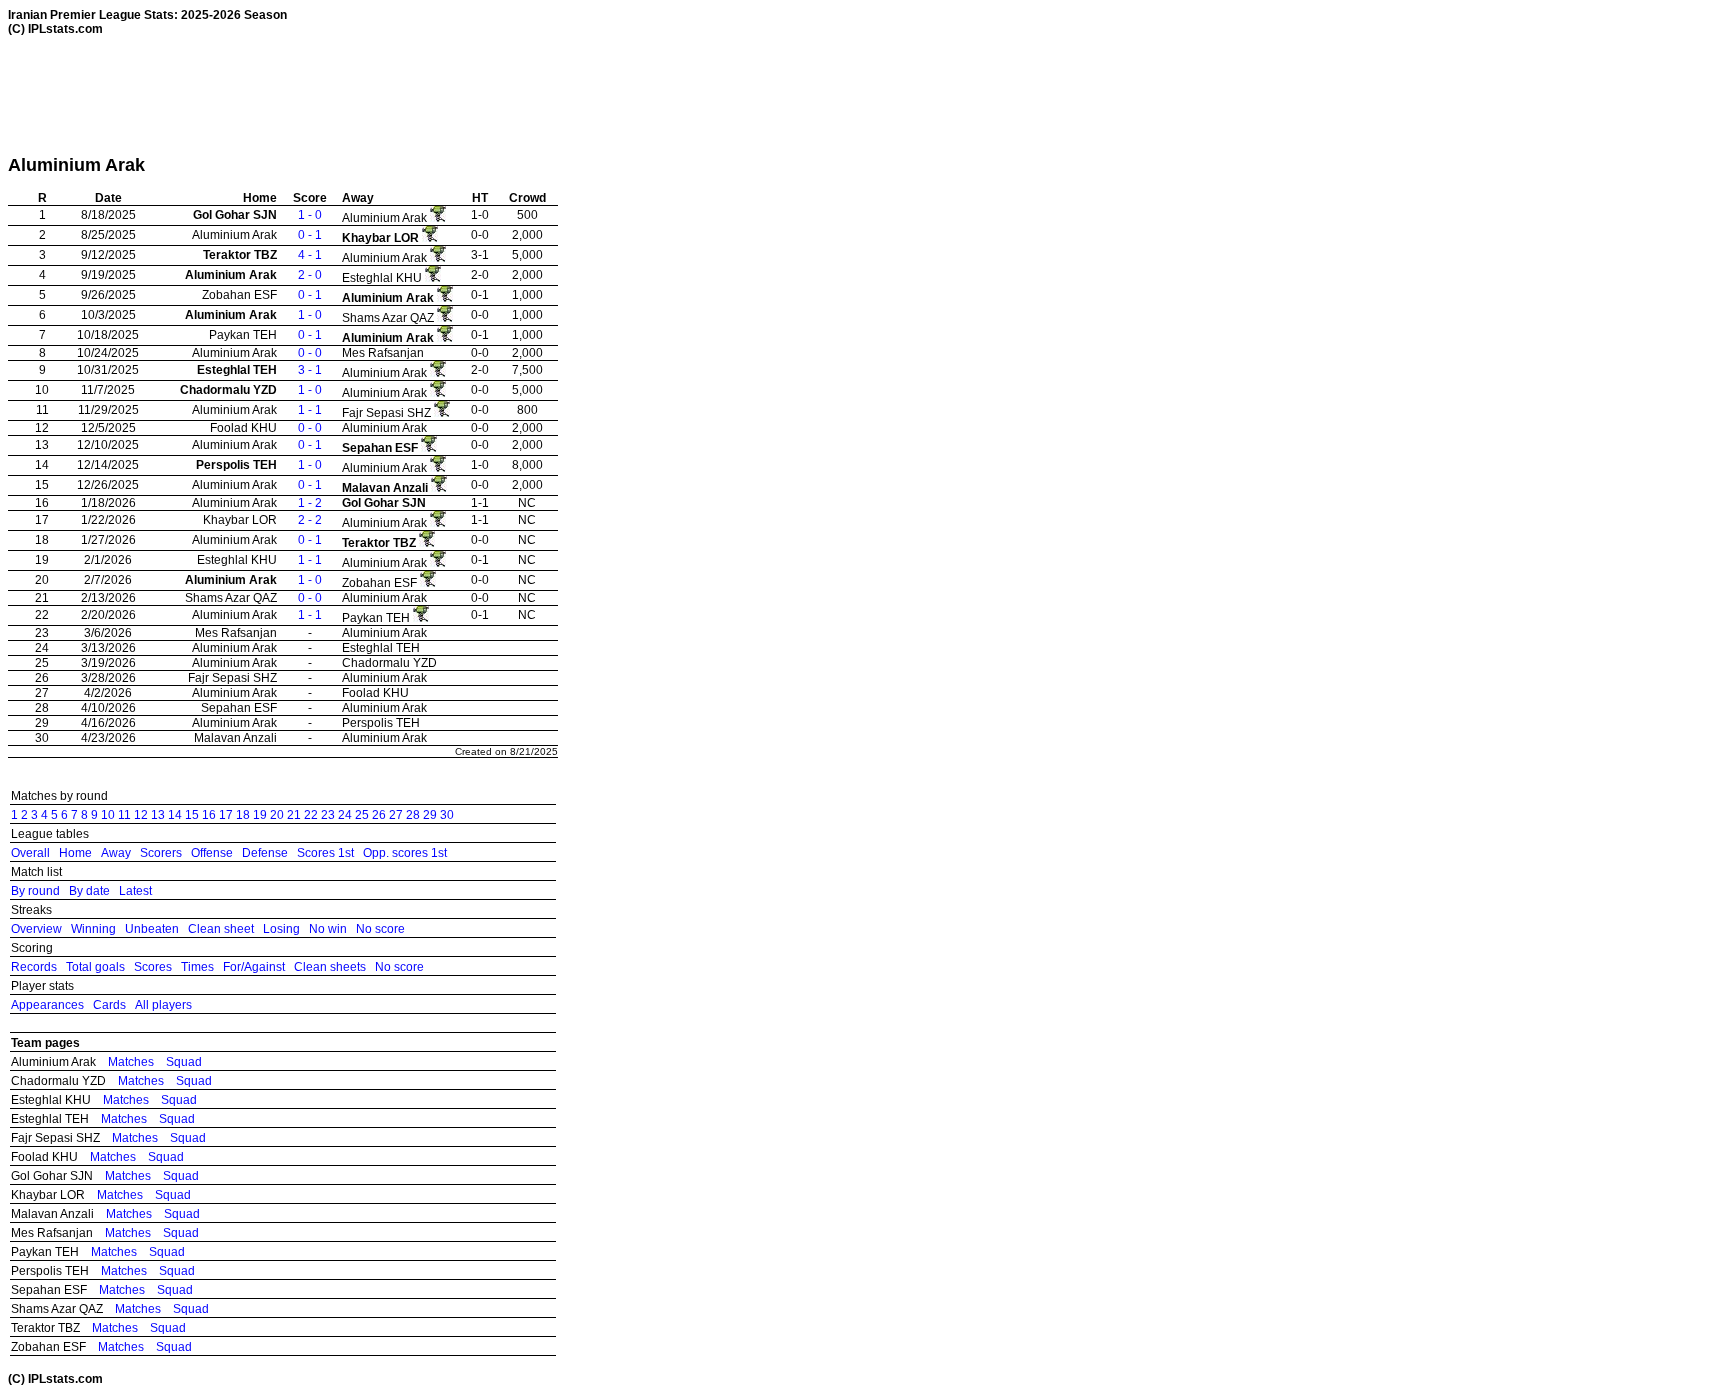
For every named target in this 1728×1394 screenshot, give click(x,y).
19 (260, 815)
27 (396, 815)
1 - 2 (310, 503)
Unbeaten (152, 929)
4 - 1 (310, 255)
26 (379, 815)
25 (362, 815)
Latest (135, 891)
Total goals (95, 967)
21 (294, 815)
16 (209, 815)
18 (243, 815)
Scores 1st (325, 853)
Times (197, 967)
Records (34, 967)
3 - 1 (310, 370)
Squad (184, 1062)
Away (116, 853)
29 (430, 815)
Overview (36, 929)
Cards (109, 1005)
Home (75, 853)
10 (108, 815)
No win (328, 929)
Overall (30, 853)
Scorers (161, 853)
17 (226, 815)
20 (277, 815)
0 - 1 (310, 235)
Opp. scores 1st (405, 853)
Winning (93, 929)
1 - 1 (310, 410)
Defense (265, 853)
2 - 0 (310, 275)
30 (447, 815)
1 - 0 (310, 215)
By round (35, 891)
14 (175, 815)
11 (124, 815)
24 (345, 815)
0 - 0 (310, 353)
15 (192, 815)
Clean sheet (221, 929)
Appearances (47, 1005)
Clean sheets (330, 967)
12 (141, 815)
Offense (212, 853)
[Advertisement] (372, 95)
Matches (131, 1062)
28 (413, 815)
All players (163, 1005)
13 (158, 815)
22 (311, 815)
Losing (281, 929)
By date (89, 891)
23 (328, 815)
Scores (153, 967)
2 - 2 (310, 520)
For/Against (254, 967)
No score (380, 929)
